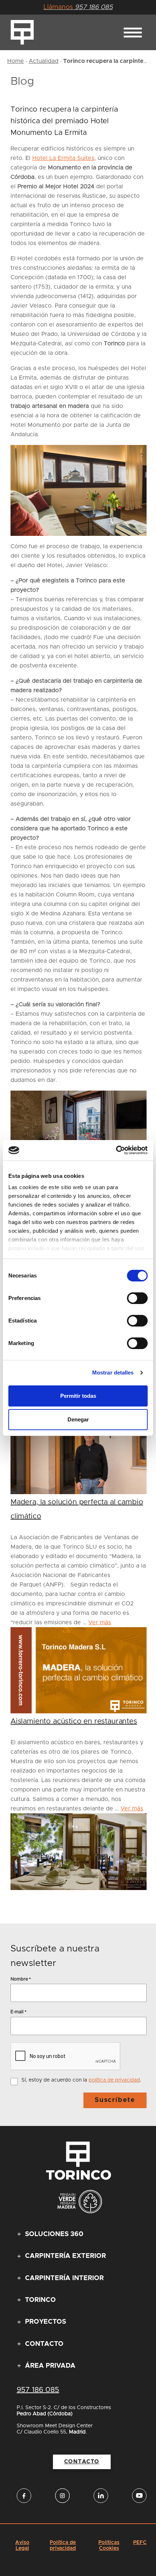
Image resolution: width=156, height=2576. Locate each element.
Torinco (40, 2300)
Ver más (100, 1622)
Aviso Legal (22, 2545)
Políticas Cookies (109, 2545)
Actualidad (44, 61)
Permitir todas (78, 1396)
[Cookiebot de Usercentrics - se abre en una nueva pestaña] (116, 1150)
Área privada (50, 2366)
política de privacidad (114, 2080)
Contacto (44, 2344)
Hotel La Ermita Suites (63, 158)
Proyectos (46, 2322)
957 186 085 (78, 7)
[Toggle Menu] (133, 33)
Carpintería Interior (64, 2278)
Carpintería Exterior (65, 2256)
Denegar (78, 1419)
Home (16, 61)
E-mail (19, 2012)
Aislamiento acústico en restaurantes (74, 1721)
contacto (82, 2462)
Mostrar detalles (113, 1373)
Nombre (21, 1979)
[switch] (137, 1298)
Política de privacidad (63, 2545)
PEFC (140, 2543)
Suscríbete (115, 2100)
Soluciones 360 (54, 2235)
